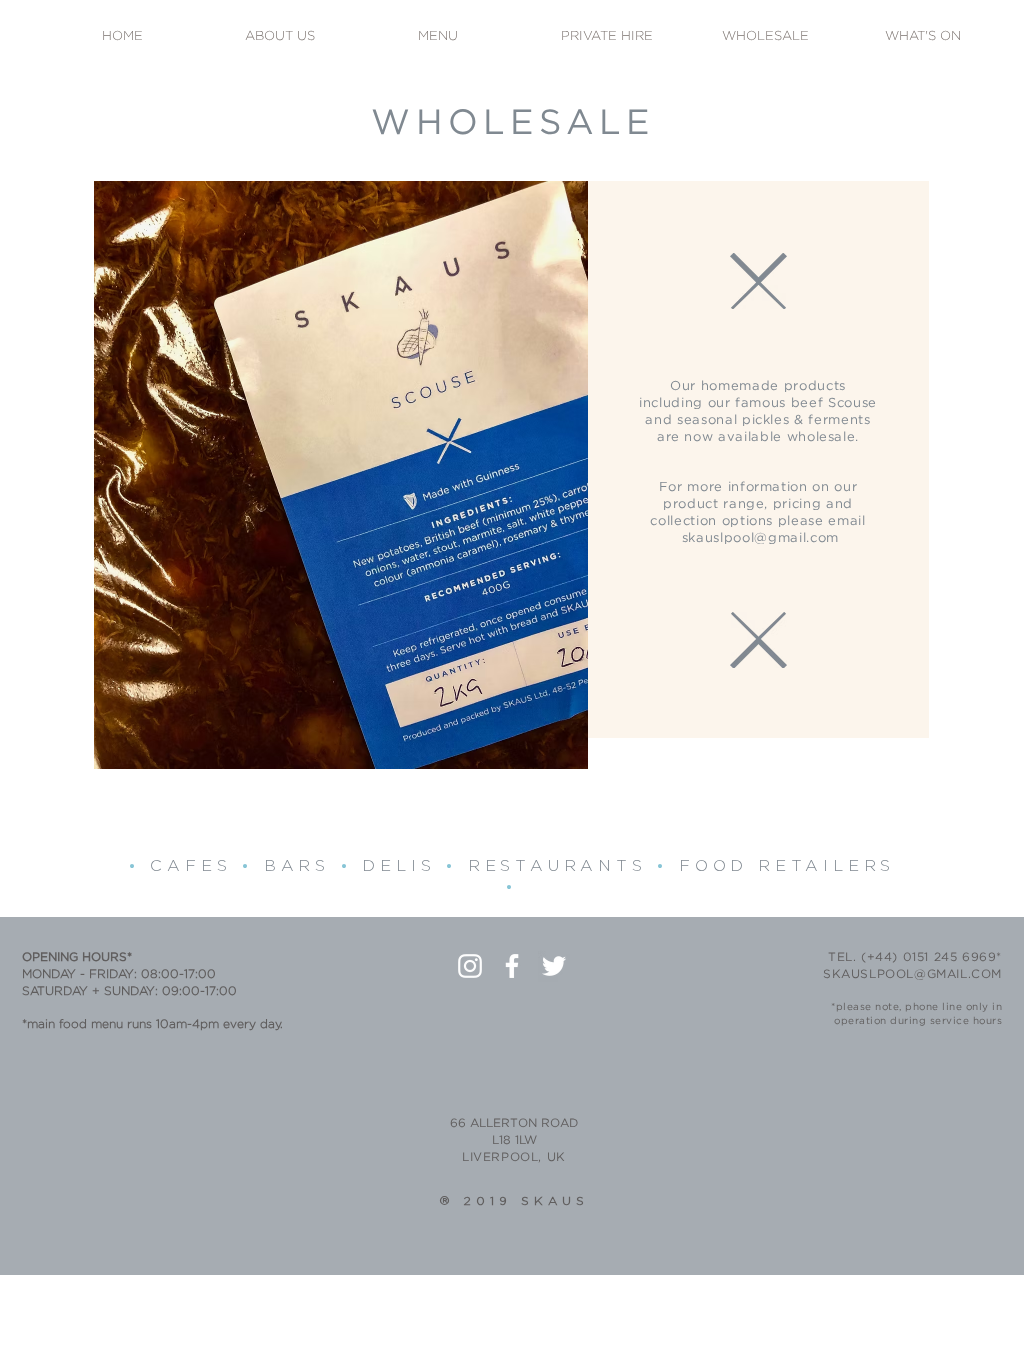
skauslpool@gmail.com (760, 538)
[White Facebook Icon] (512, 966)
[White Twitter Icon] (554, 966)
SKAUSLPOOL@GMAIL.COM (912, 974)
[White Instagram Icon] (470, 966)
